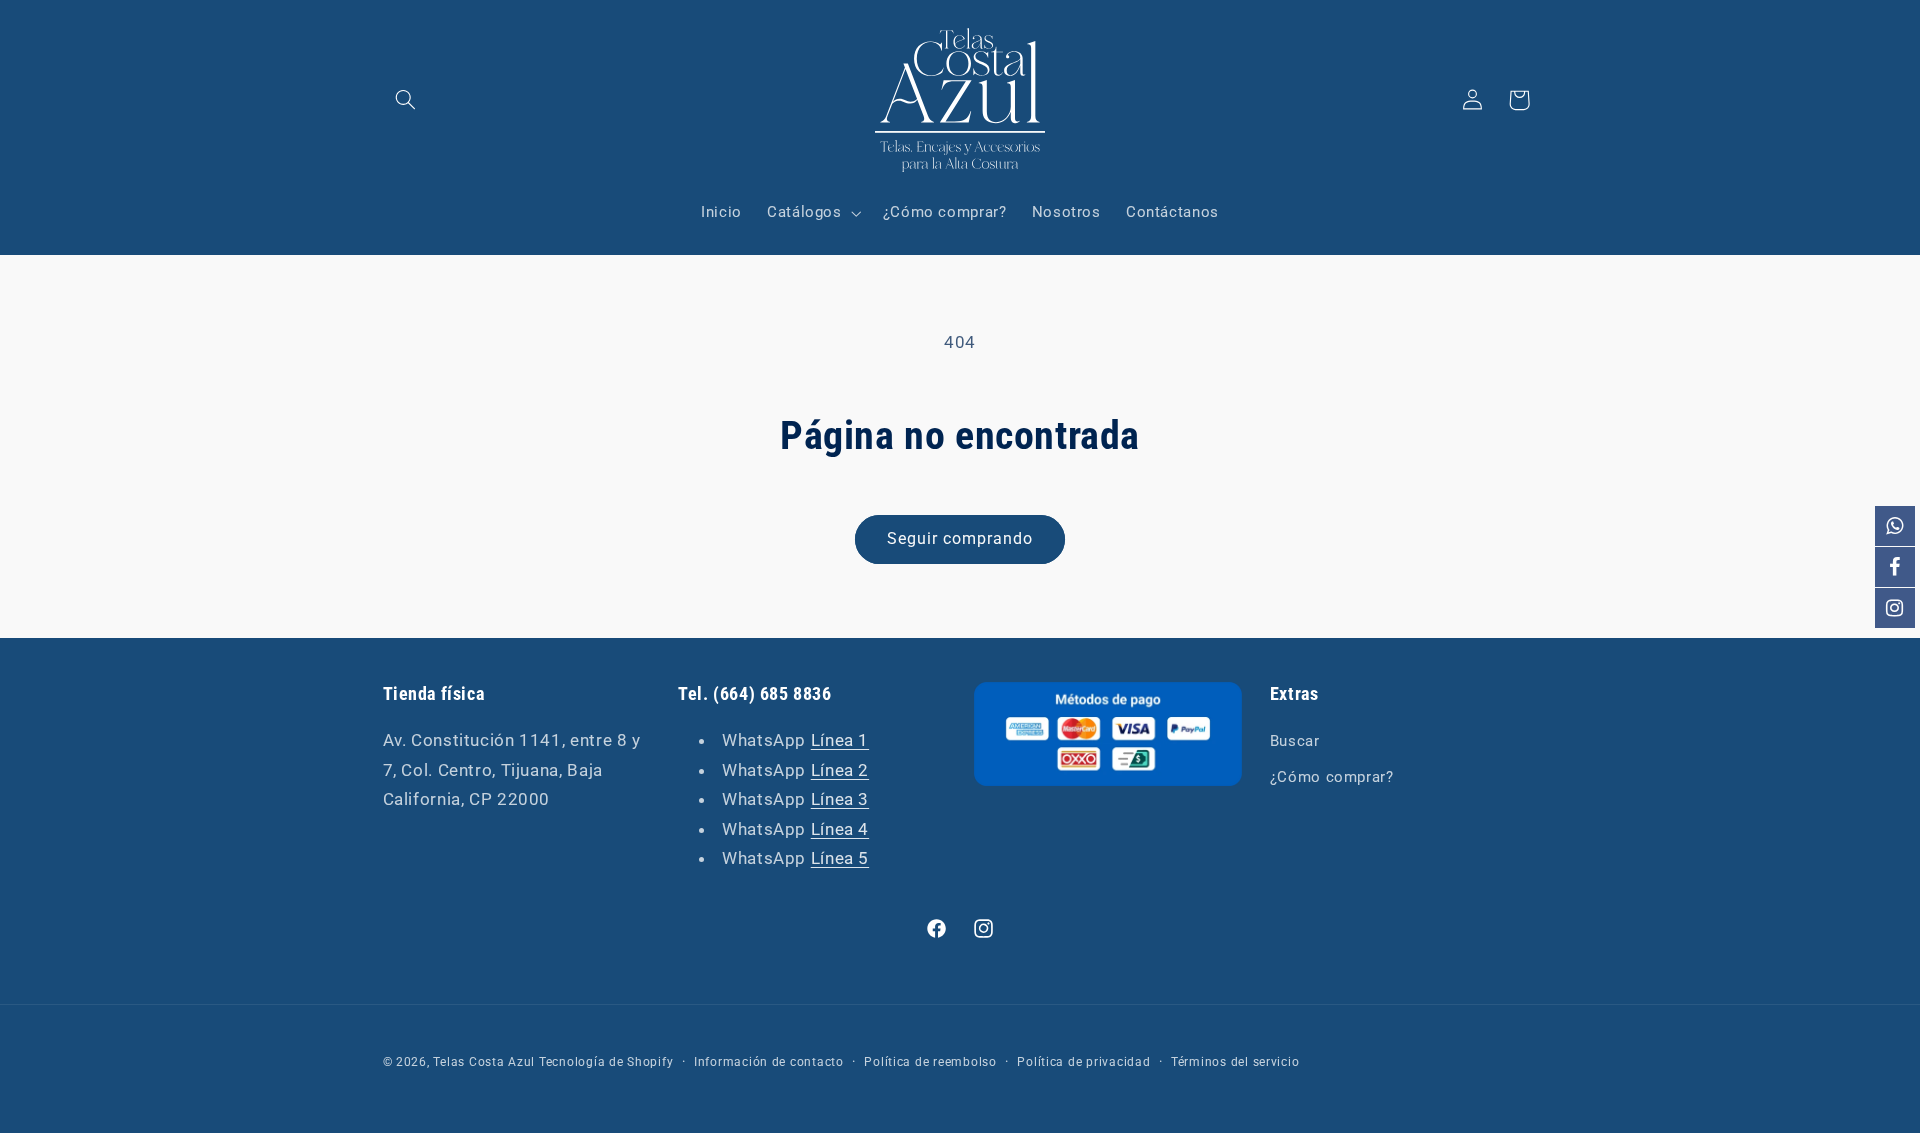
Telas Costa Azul (484, 1062)
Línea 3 (840, 799)
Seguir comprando (960, 538)
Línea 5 (840, 858)
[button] (406, 100)
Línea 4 (840, 829)
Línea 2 (840, 770)
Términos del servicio (1235, 1062)
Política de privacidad (1083, 1062)
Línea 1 (840, 740)
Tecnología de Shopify (606, 1062)
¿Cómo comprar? (1332, 777)
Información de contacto (769, 1062)
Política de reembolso (930, 1062)
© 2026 (405, 1062)
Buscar (1295, 741)
